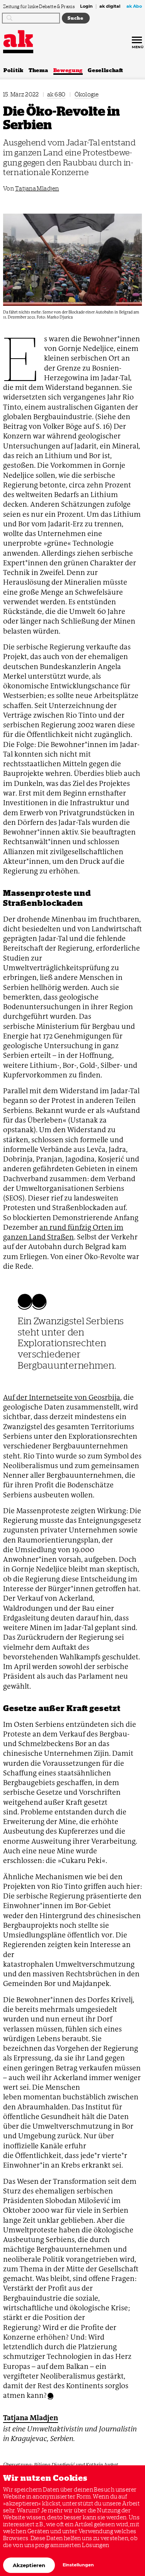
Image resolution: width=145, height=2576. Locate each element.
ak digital (110, 7)
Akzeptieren (29, 2565)
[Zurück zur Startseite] (18, 39)
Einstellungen (78, 2565)
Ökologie (87, 94)
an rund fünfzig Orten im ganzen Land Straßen (63, 1232)
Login (86, 7)
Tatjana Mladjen (37, 188)
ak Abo (134, 7)
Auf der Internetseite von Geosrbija (62, 1397)
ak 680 (56, 94)
